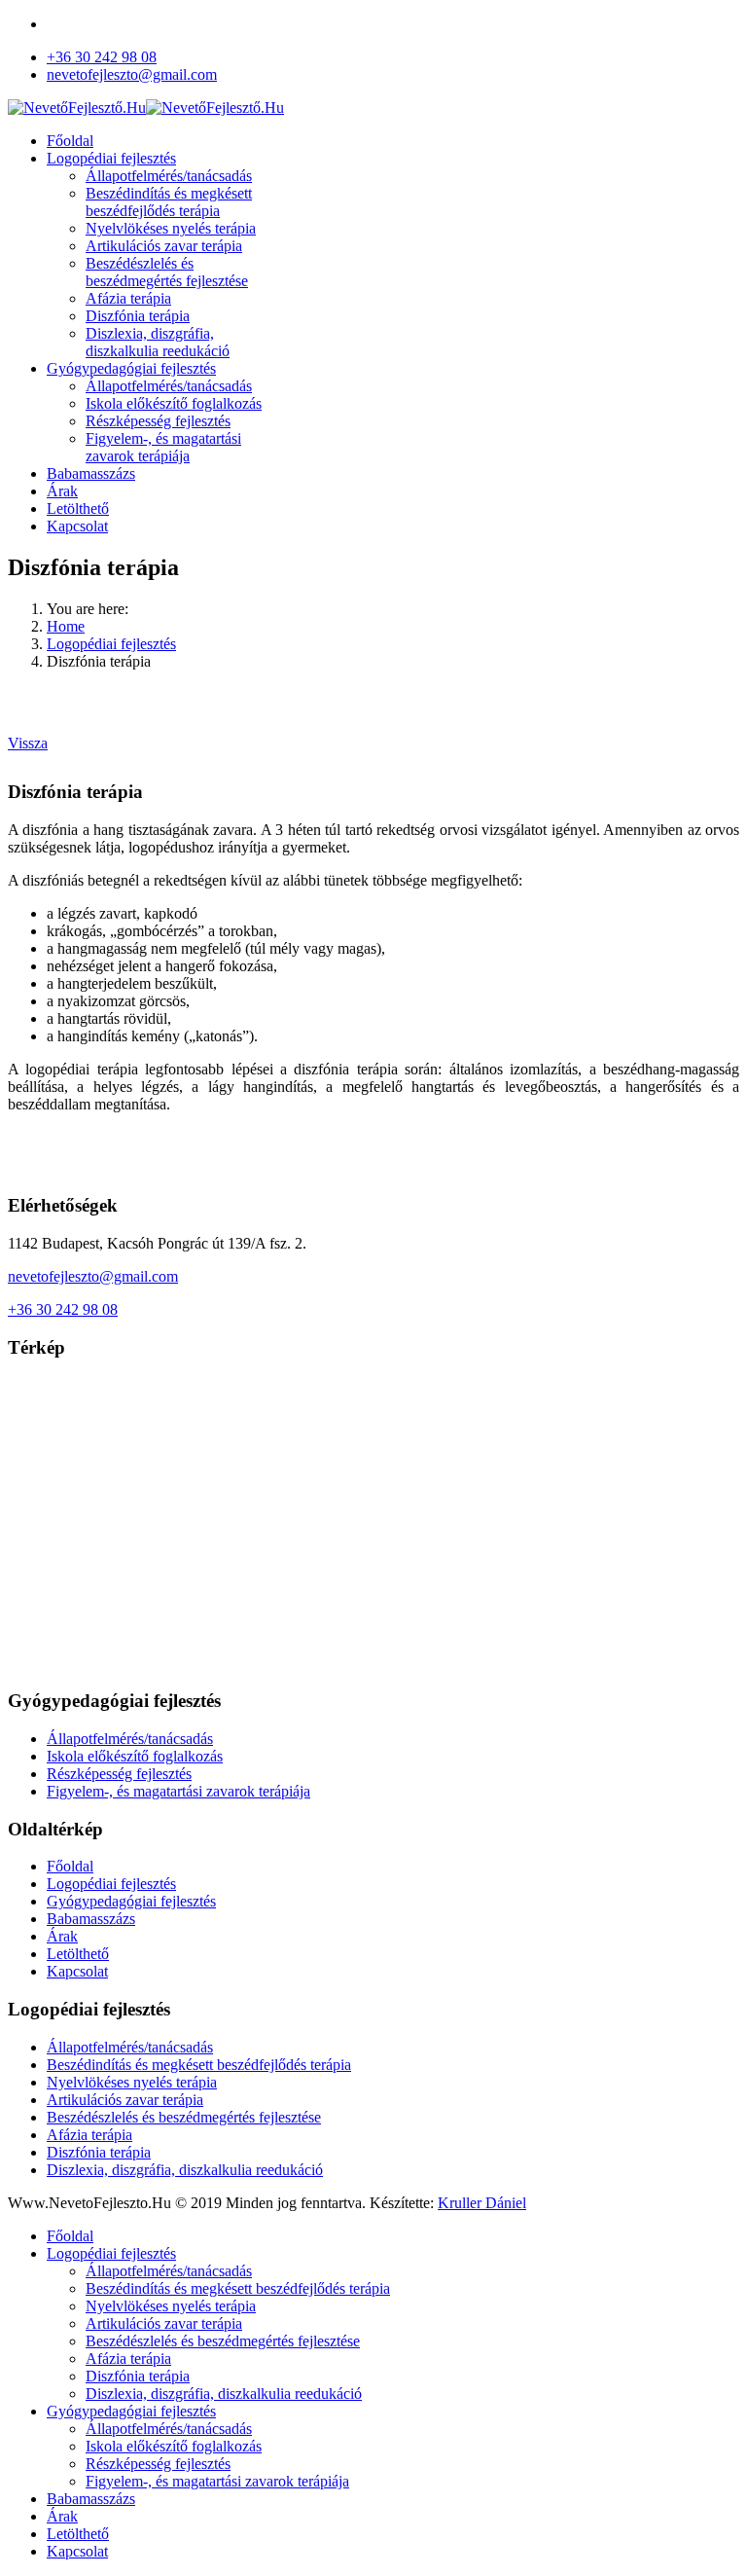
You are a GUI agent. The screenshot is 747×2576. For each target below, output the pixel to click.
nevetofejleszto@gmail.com (132, 74)
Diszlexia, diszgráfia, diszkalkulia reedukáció (158, 342)
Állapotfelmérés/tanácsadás (169, 176)
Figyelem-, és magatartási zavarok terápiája (163, 447)
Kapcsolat (77, 526)
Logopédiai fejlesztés (111, 158)
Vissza (28, 743)
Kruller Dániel (482, 2203)
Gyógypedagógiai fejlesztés (131, 368)
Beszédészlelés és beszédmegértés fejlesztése (167, 272)
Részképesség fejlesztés (158, 421)
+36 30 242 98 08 (102, 57)
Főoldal (70, 141)
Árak (62, 491)
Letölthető (78, 508)
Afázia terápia (128, 298)
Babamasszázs (91, 473)
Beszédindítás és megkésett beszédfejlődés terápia (169, 202)
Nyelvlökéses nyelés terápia (171, 228)
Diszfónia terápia (138, 316)
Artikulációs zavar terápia (164, 246)
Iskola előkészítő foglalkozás (174, 403)
